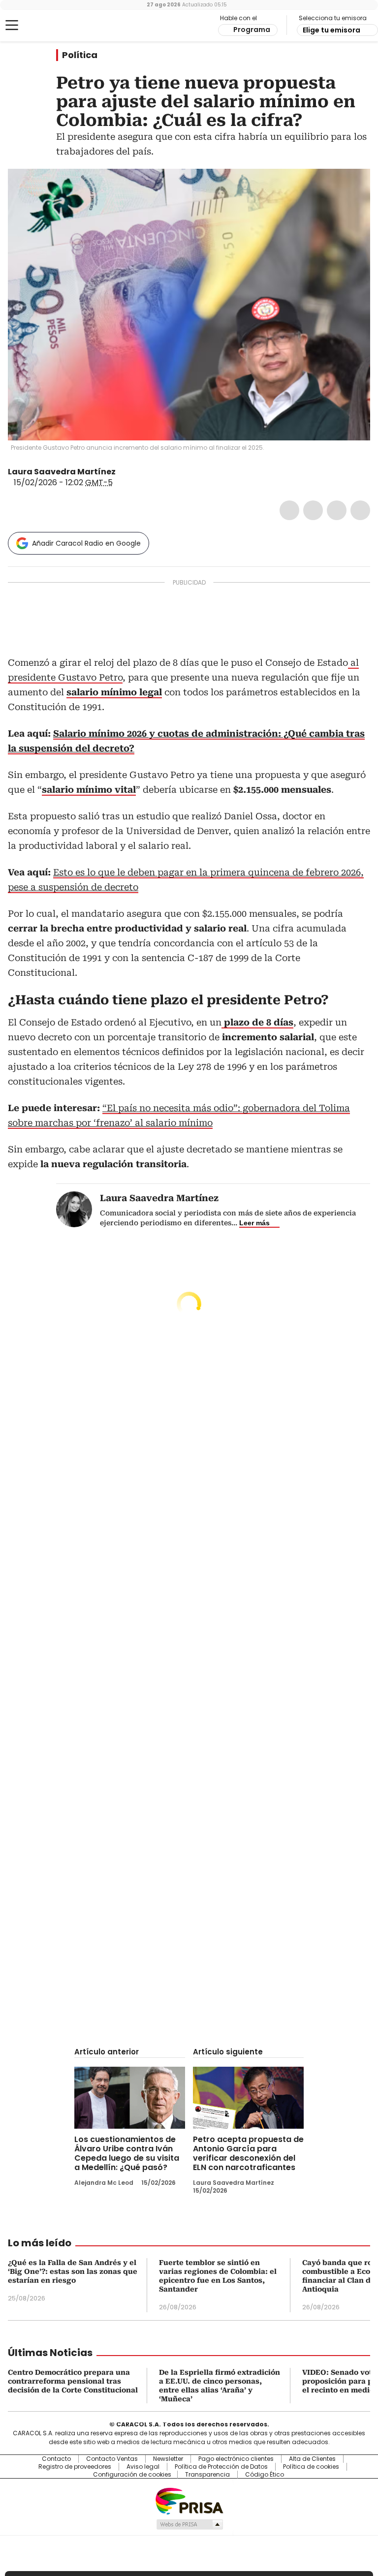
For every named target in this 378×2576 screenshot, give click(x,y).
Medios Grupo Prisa (189, 2524)
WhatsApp (360, 510)
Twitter (313, 510)
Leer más (254, 1223)
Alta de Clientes (312, 2459)
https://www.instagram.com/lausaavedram (134, 472)
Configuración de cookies (132, 2475)
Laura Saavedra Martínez (62, 472)
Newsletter (168, 2459)
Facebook (289, 510)
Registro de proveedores (75, 2467)
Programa (252, 30)
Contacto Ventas (112, 2459)
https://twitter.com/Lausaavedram (123, 472)
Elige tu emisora (331, 30)
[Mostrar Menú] (12, 25)
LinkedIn (337, 510)
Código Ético (265, 2475)
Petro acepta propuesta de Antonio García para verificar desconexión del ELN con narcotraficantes (248, 2153)
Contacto (56, 2459)
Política (80, 55)
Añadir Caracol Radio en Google (86, 543)
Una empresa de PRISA (189, 2500)
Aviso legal (143, 2467)
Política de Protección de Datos (221, 2467)
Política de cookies (311, 2467)
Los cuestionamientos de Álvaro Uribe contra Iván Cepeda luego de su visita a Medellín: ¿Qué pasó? (127, 2153)
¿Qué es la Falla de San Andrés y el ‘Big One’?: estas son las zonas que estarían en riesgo (73, 2271)
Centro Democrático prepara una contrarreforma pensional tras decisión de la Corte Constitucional (73, 2381)
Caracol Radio (47, 26)
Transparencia (207, 2475)
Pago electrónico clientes (236, 2459)
